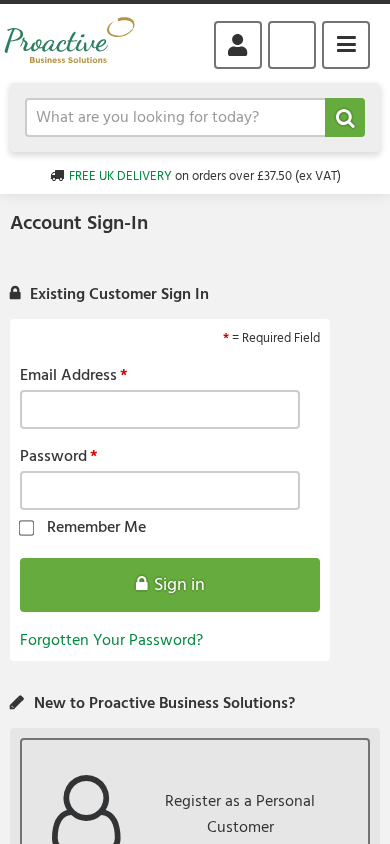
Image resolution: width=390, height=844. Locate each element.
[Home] (77, 44)
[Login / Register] (238, 45)
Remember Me (96, 529)
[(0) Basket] (292, 45)
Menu (346, 45)
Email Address (68, 376)
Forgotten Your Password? (111, 641)
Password (53, 457)
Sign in (179, 585)
